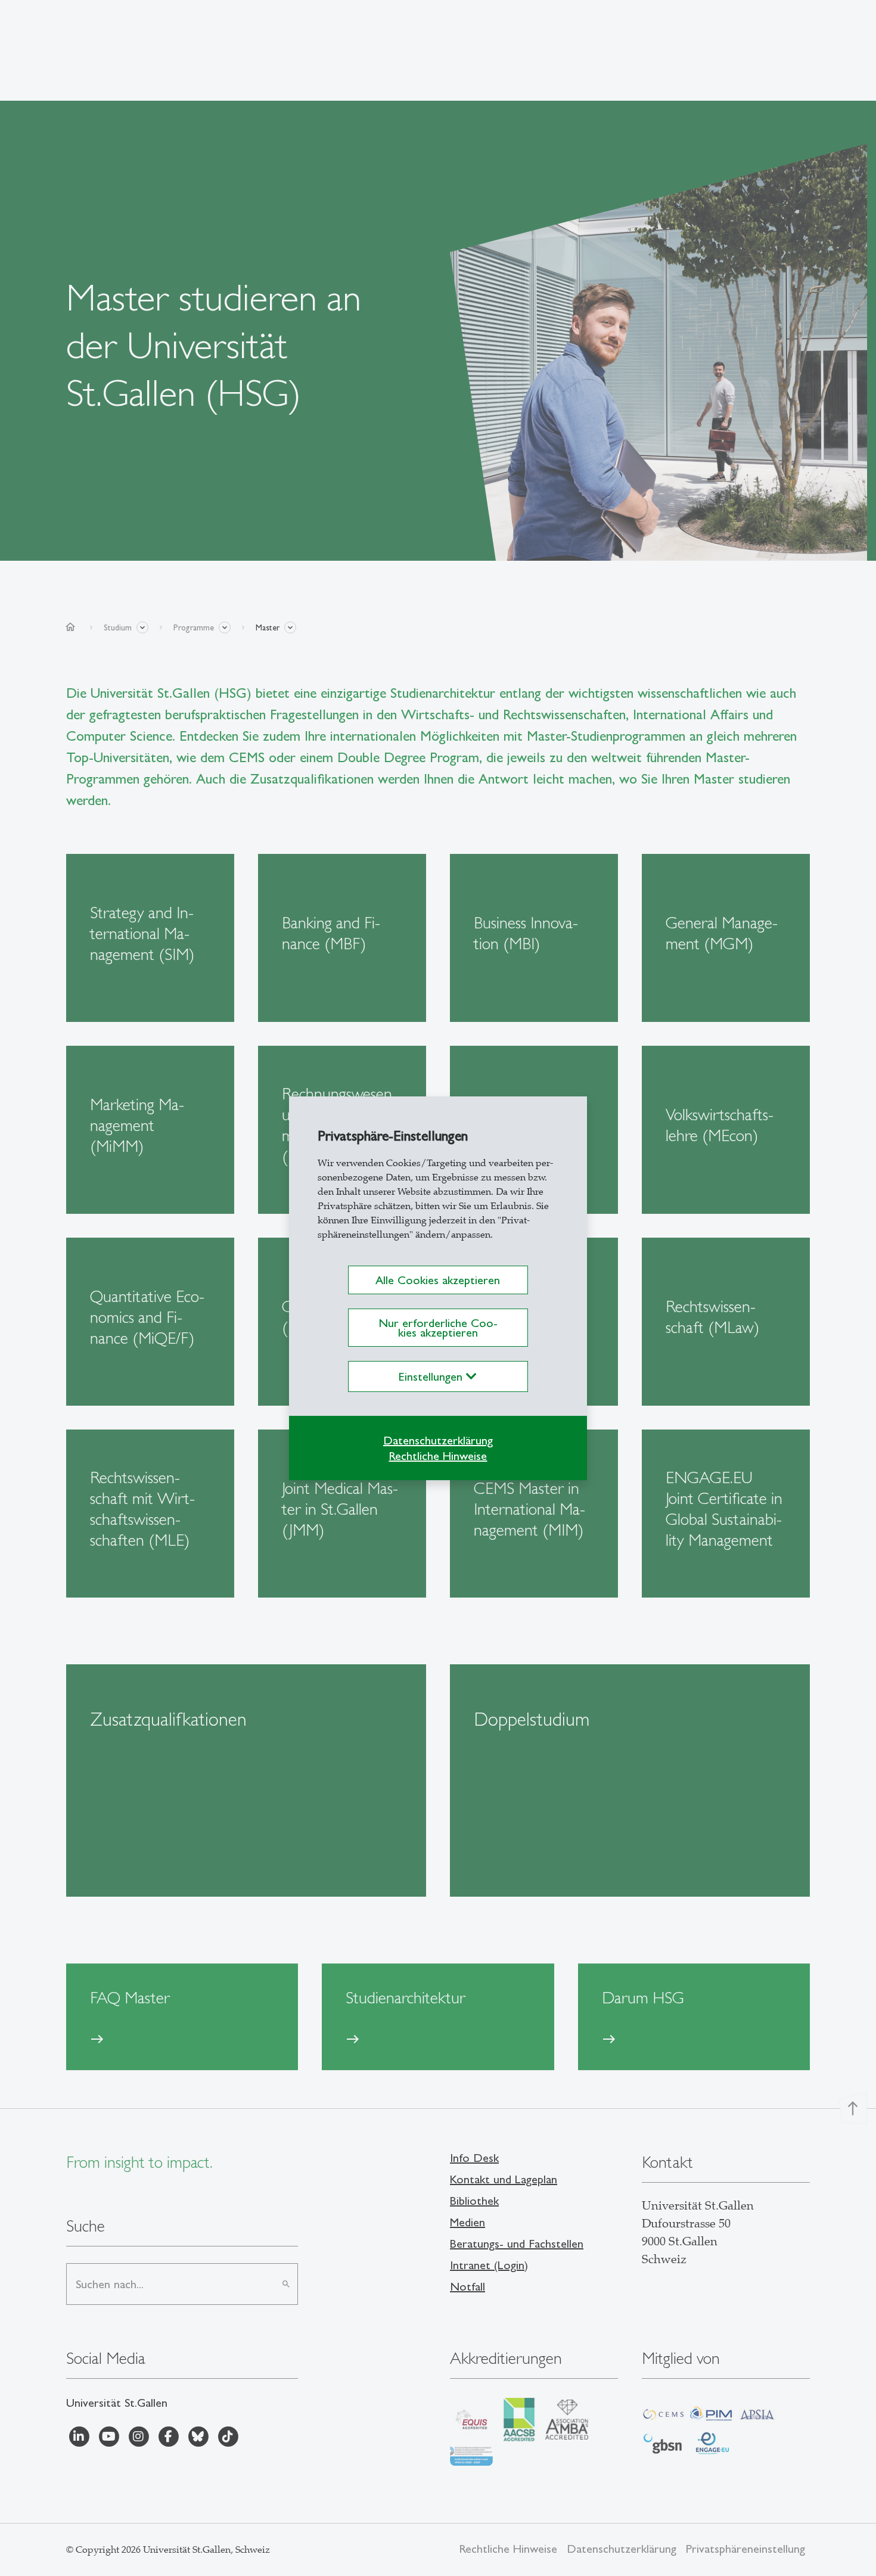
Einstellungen (432, 1376)
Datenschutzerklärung (438, 1440)
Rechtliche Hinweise (438, 1456)
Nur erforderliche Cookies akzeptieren (438, 1328)
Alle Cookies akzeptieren (438, 1280)
